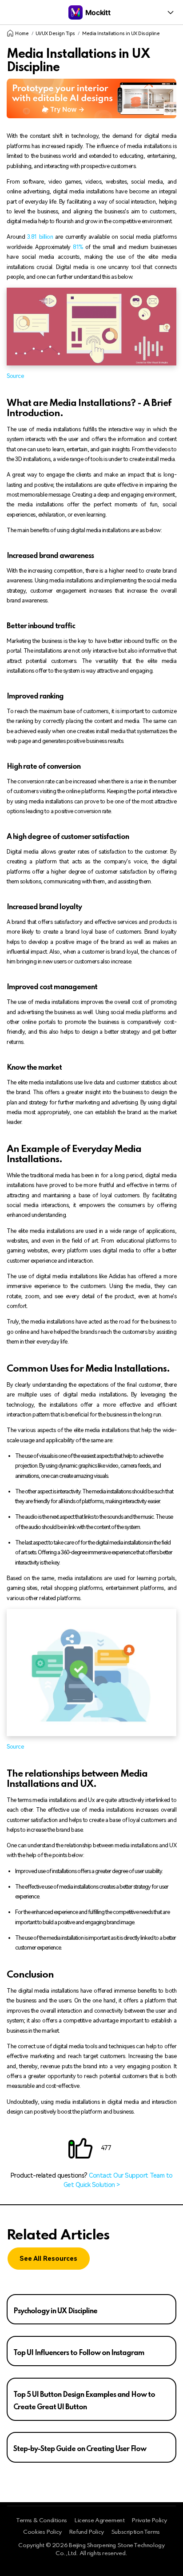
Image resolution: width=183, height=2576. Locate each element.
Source (15, 376)
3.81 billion (39, 237)
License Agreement (99, 2521)
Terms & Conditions (42, 2521)
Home (22, 34)
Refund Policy (86, 2532)
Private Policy (149, 2521)
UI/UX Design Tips (55, 34)
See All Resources (48, 2259)
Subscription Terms (135, 2532)
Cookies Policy (42, 2532)
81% (78, 247)
